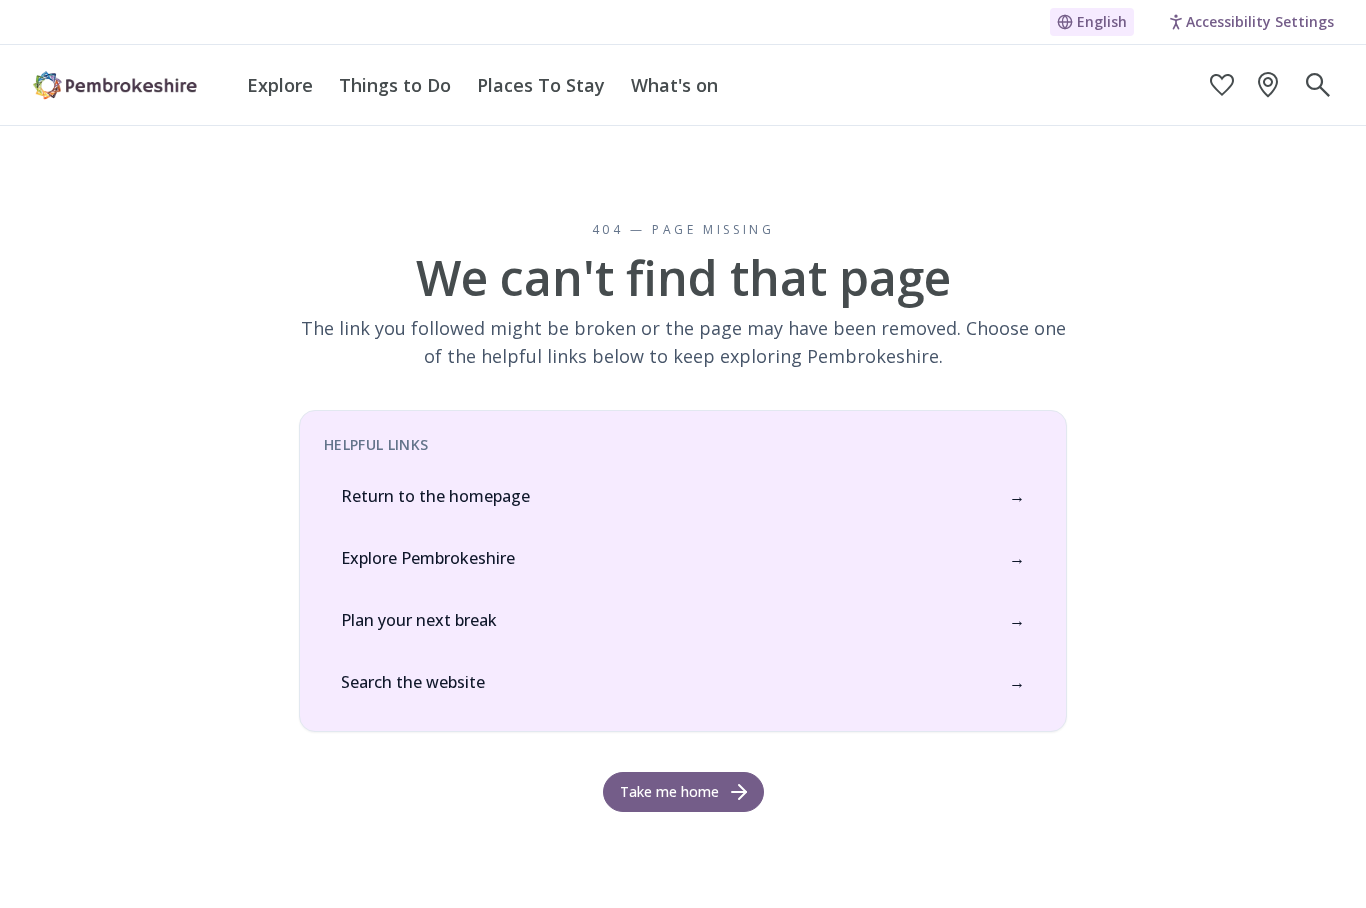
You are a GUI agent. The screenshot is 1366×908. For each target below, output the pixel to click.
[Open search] (1318, 85)
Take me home (669, 791)
